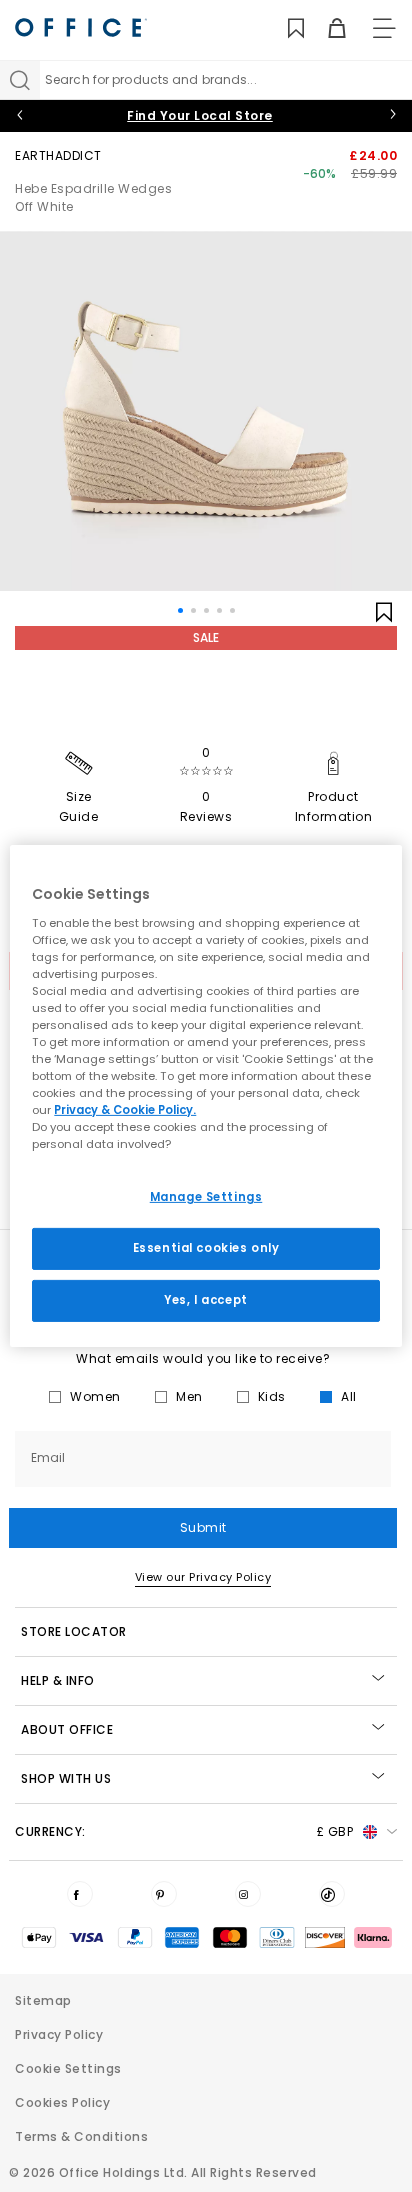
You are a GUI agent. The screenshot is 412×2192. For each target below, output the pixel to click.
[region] (205, 1096)
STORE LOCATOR (74, 1631)
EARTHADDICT (58, 155)
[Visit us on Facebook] (80, 1894)
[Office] (81, 27)
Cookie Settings (68, 2068)
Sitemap (43, 2000)
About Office (67, 1729)
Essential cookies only (206, 1248)
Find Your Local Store (200, 115)
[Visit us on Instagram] (248, 1894)
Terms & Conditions (81, 2136)
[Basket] (325, 28)
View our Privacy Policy (203, 1577)
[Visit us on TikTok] (332, 1894)
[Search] (20, 80)
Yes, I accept (205, 1300)
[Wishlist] (284, 28)
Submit (203, 1527)
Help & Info (58, 1680)
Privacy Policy (59, 2034)
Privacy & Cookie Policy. (125, 1110)
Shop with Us (66, 1778)
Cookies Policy (62, 2102)
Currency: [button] (184, 1831)
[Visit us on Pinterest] (164, 1894)
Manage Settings (206, 1197)
